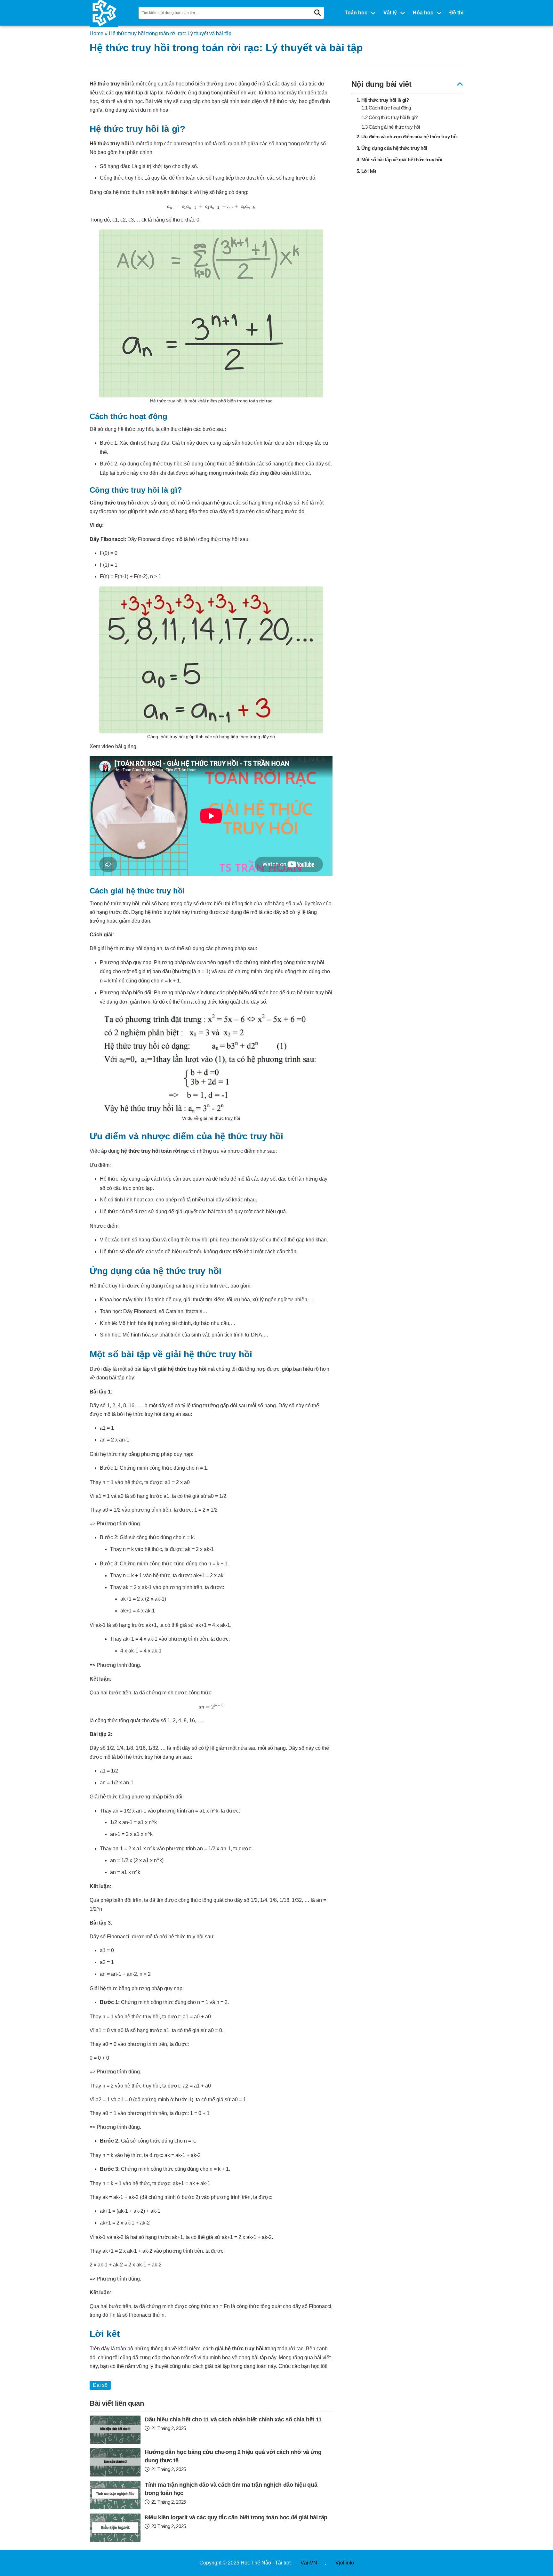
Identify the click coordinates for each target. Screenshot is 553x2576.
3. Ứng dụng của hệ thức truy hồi (392, 148)
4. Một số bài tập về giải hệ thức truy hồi (399, 160)
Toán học (356, 13)
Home (96, 33)
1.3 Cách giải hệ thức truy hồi (391, 127)
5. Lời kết (366, 171)
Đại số (100, 2385)
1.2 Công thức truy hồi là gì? (390, 117)
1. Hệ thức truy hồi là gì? (383, 100)
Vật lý (390, 13)
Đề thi (456, 13)
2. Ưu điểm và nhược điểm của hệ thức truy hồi (407, 137)
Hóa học (423, 13)
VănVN (309, 2563)
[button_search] (317, 13)
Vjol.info (345, 2563)
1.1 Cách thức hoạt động (386, 108)
